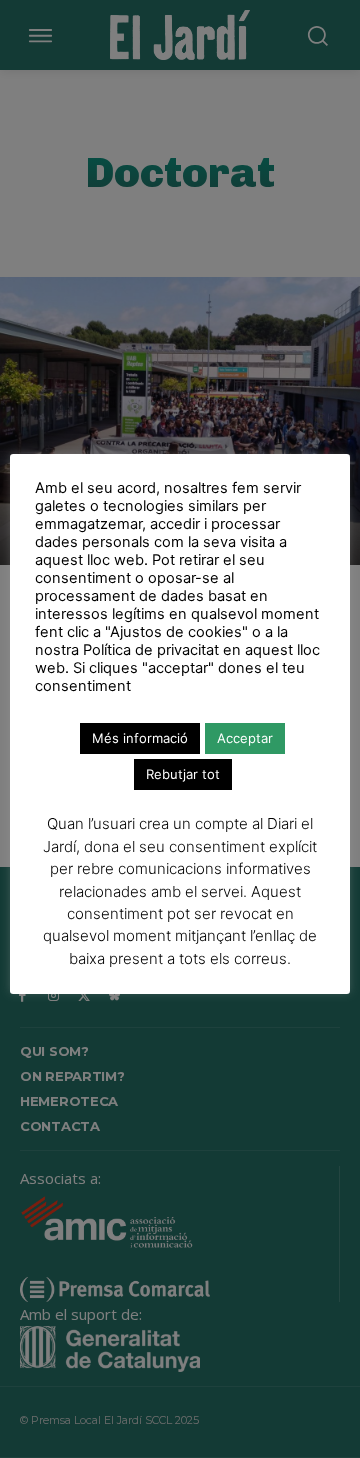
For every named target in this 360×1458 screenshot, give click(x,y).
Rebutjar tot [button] (183, 774)
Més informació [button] (140, 738)
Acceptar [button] (245, 738)
